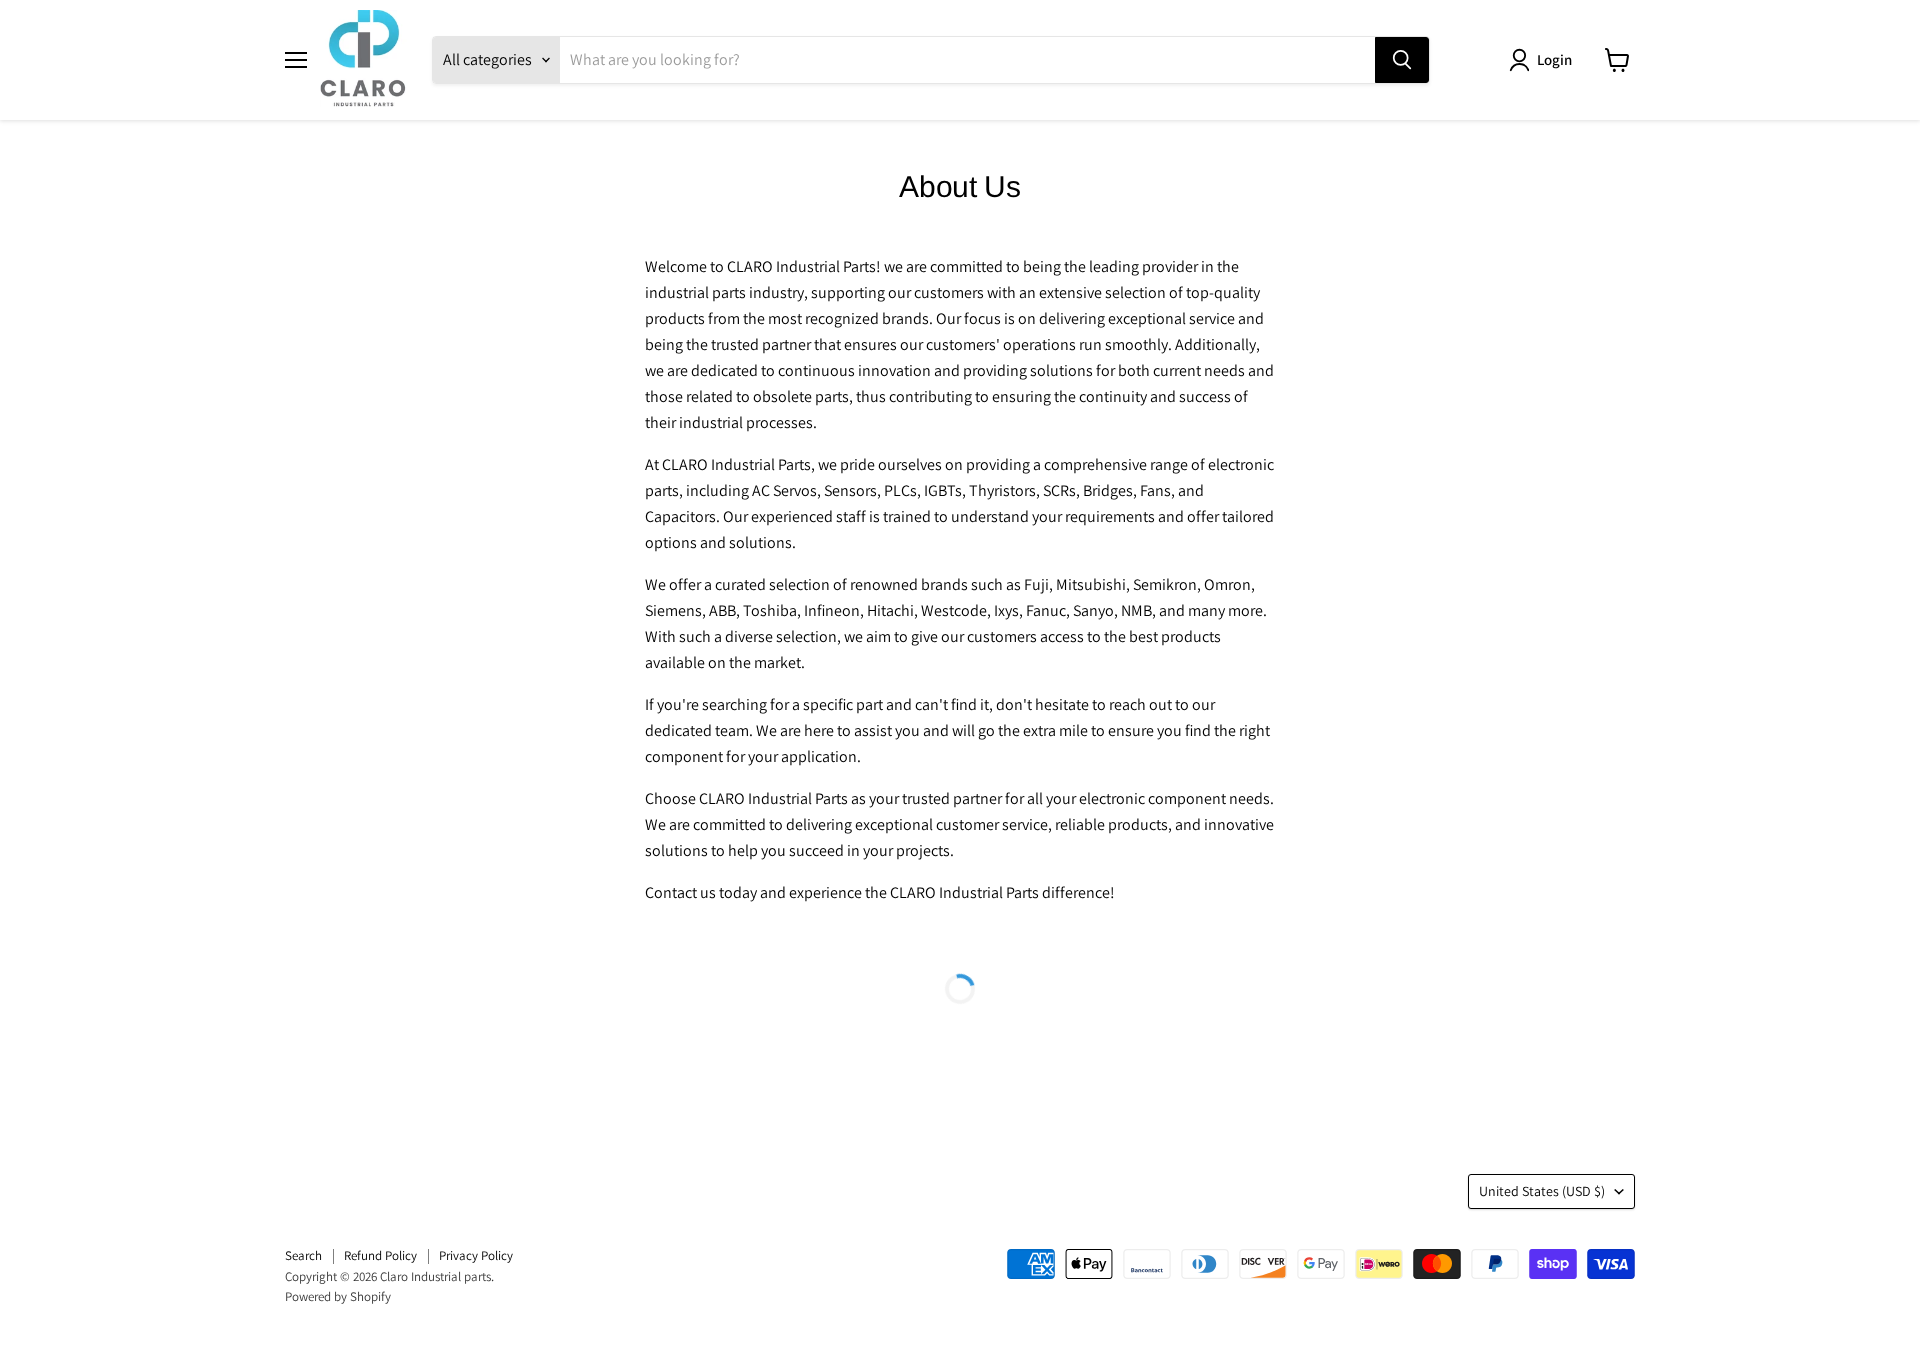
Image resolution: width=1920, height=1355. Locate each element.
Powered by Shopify (338, 1296)
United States (1542, 1191)
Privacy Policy (476, 1255)
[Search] (1402, 60)
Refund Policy (380, 1255)
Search (303, 1255)
